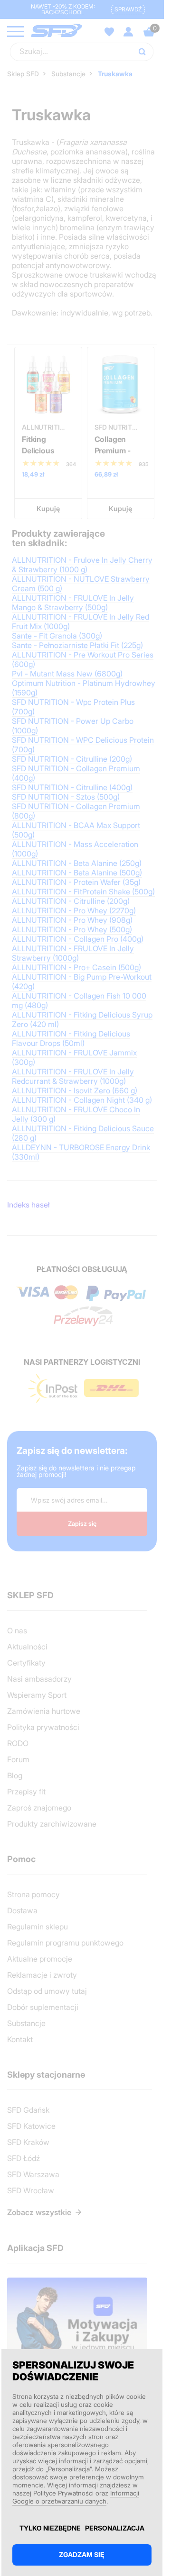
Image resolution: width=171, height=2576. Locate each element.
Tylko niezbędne (50, 2528)
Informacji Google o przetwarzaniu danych (76, 2497)
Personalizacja (115, 2528)
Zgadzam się (82, 2554)
